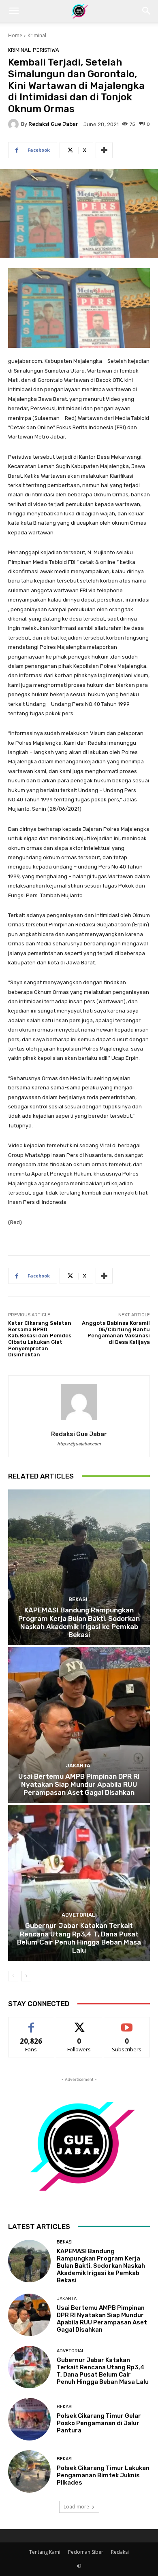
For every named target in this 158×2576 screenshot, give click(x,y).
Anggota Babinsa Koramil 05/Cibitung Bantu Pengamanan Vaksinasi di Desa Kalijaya (116, 1332)
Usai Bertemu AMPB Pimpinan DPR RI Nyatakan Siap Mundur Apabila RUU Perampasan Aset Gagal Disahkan (79, 1785)
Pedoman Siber (86, 2552)
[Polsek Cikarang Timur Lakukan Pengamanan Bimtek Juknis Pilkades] (29, 2471)
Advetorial (78, 1915)
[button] (14, 11)
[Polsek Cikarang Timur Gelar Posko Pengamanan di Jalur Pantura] (29, 2419)
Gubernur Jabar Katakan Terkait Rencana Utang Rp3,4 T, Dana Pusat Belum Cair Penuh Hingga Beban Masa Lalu (79, 1938)
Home (15, 35)
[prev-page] (13, 1976)
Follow (79, 2023)
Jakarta (78, 1766)
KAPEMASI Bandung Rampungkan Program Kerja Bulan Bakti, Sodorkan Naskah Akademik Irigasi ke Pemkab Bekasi (79, 1622)
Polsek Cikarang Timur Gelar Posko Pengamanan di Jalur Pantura (99, 2423)
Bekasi (78, 1599)
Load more (76, 2507)
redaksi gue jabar (53, 124)
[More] (104, 150)
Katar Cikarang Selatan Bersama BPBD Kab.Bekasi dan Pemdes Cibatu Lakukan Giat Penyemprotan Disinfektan (40, 1339)
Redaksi (120, 2552)
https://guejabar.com (79, 1444)
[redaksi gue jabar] (15, 124)
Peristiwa (46, 50)
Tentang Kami (45, 2552)
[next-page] (26, 1976)
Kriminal (37, 35)
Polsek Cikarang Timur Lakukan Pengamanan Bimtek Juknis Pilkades (103, 2475)
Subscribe (127, 2023)
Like (31, 2023)
